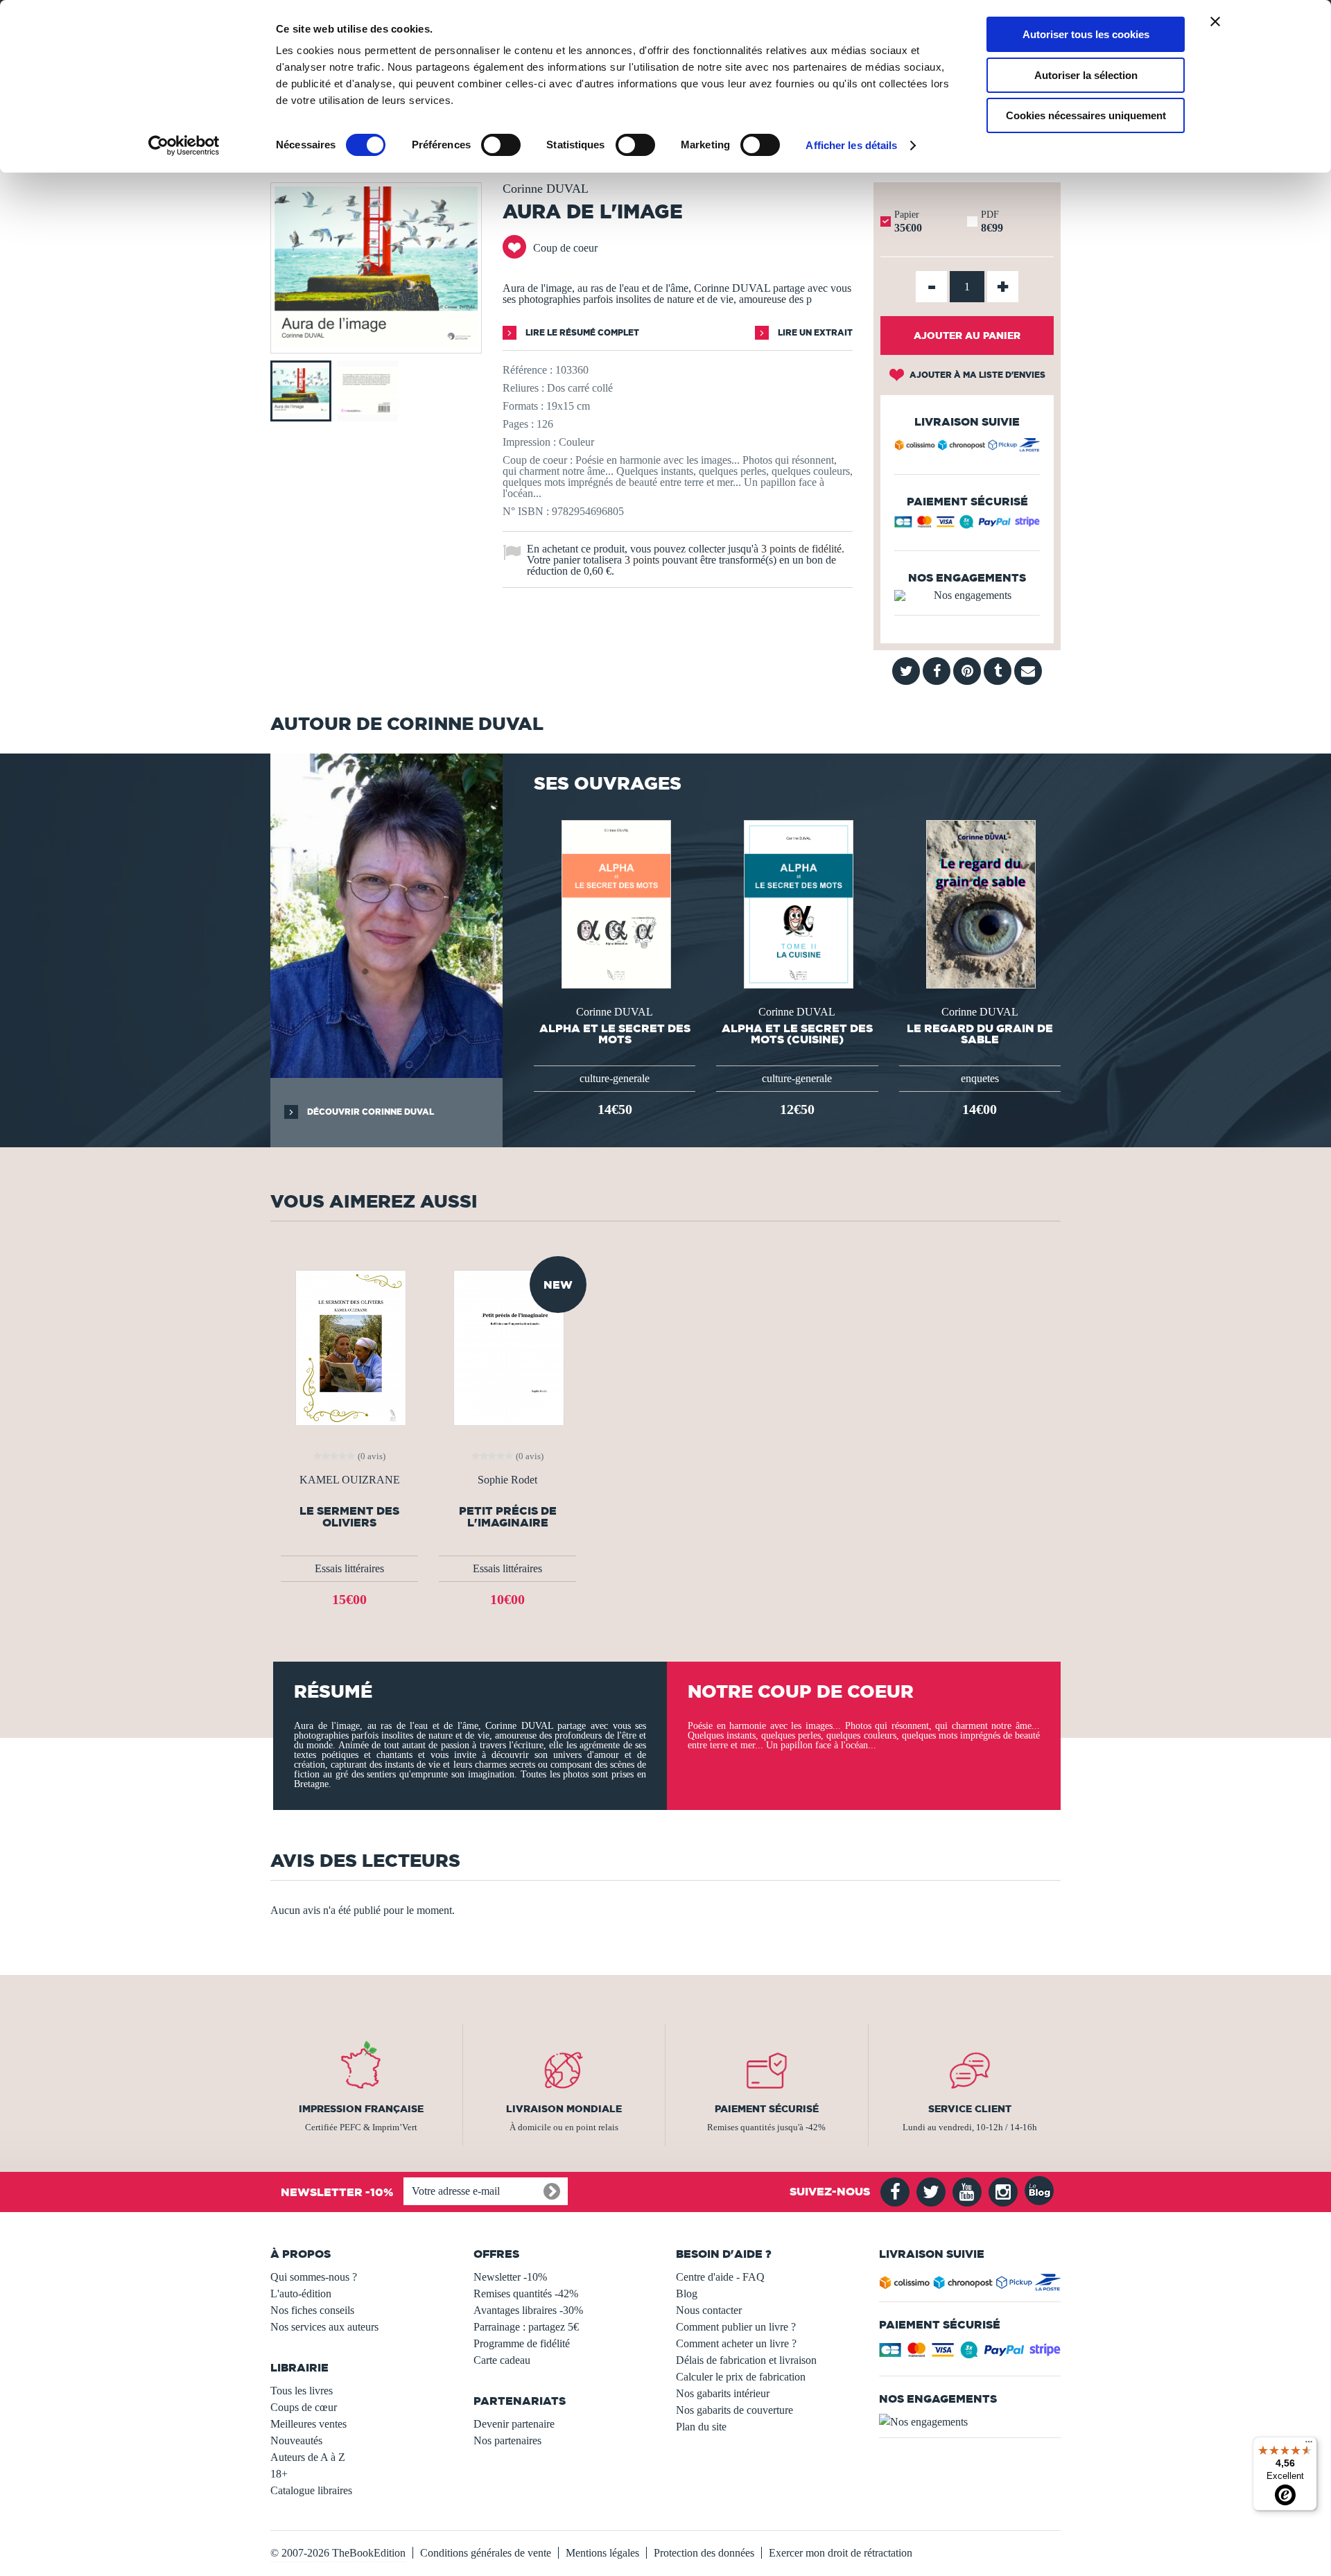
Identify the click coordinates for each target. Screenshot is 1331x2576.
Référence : (528, 370)
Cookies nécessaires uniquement (1086, 115)
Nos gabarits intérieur (723, 2393)
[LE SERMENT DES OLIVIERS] (349, 1347)
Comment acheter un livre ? (736, 2343)
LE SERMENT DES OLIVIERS (349, 1517)
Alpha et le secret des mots (615, 1034)
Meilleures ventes (308, 2424)
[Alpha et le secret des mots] (615, 903)
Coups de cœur (304, 2407)
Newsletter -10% (510, 2277)
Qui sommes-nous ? (314, 2277)
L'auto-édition (301, 2294)
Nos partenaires (507, 2440)
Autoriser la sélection (1086, 75)
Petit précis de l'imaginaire (508, 1517)
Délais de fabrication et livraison (746, 2360)
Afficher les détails (851, 145)
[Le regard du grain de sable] (980, 903)
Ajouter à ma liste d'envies (976, 375)
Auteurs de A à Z (308, 2457)
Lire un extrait (814, 332)
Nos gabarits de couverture (734, 2410)
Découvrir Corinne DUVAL (369, 1112)
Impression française (361, 2109)
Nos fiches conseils (312, 2310)
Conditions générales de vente (486, 2553)
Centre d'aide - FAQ (720, 2277)
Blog (687, 2294)
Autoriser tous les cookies (1086, 34)
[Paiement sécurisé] (967, 525)
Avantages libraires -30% (528, 2310)
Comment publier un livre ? (736, 2327)
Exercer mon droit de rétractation (841, 2553)
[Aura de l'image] (376, 343)
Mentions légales (602, 2553)
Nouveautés (296, 2440)
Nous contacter (709, 2310)
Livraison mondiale (564, 2109)
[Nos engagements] (967, 595)
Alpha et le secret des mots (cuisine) (797, 1034)
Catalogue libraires (311, 2490)
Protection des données (704, 2553)
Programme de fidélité (522, 2343)
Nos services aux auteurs (324, 2327)
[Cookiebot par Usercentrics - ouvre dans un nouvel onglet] (184, 146)
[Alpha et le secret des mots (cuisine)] (797, 903)
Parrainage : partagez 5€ (526, 2327)
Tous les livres (302, 2391)
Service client (970, 2109)
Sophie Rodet (507, 1480)
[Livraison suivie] (967, 447)
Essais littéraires (349, 1568)
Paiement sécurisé (767, 2109)
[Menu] (1309, 2445)
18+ (279, 2474)
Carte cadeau (502, 2360)
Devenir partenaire (514, 2424)
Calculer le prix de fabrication (741, 2377)
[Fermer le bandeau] (1215, 21)
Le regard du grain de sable (980, 1034)
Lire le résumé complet (581, 332)
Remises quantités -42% (526, 2294)
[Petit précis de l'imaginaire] (507, 1347)
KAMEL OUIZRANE (350, 1480)
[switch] (501, 145)
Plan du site (701, 2427)
